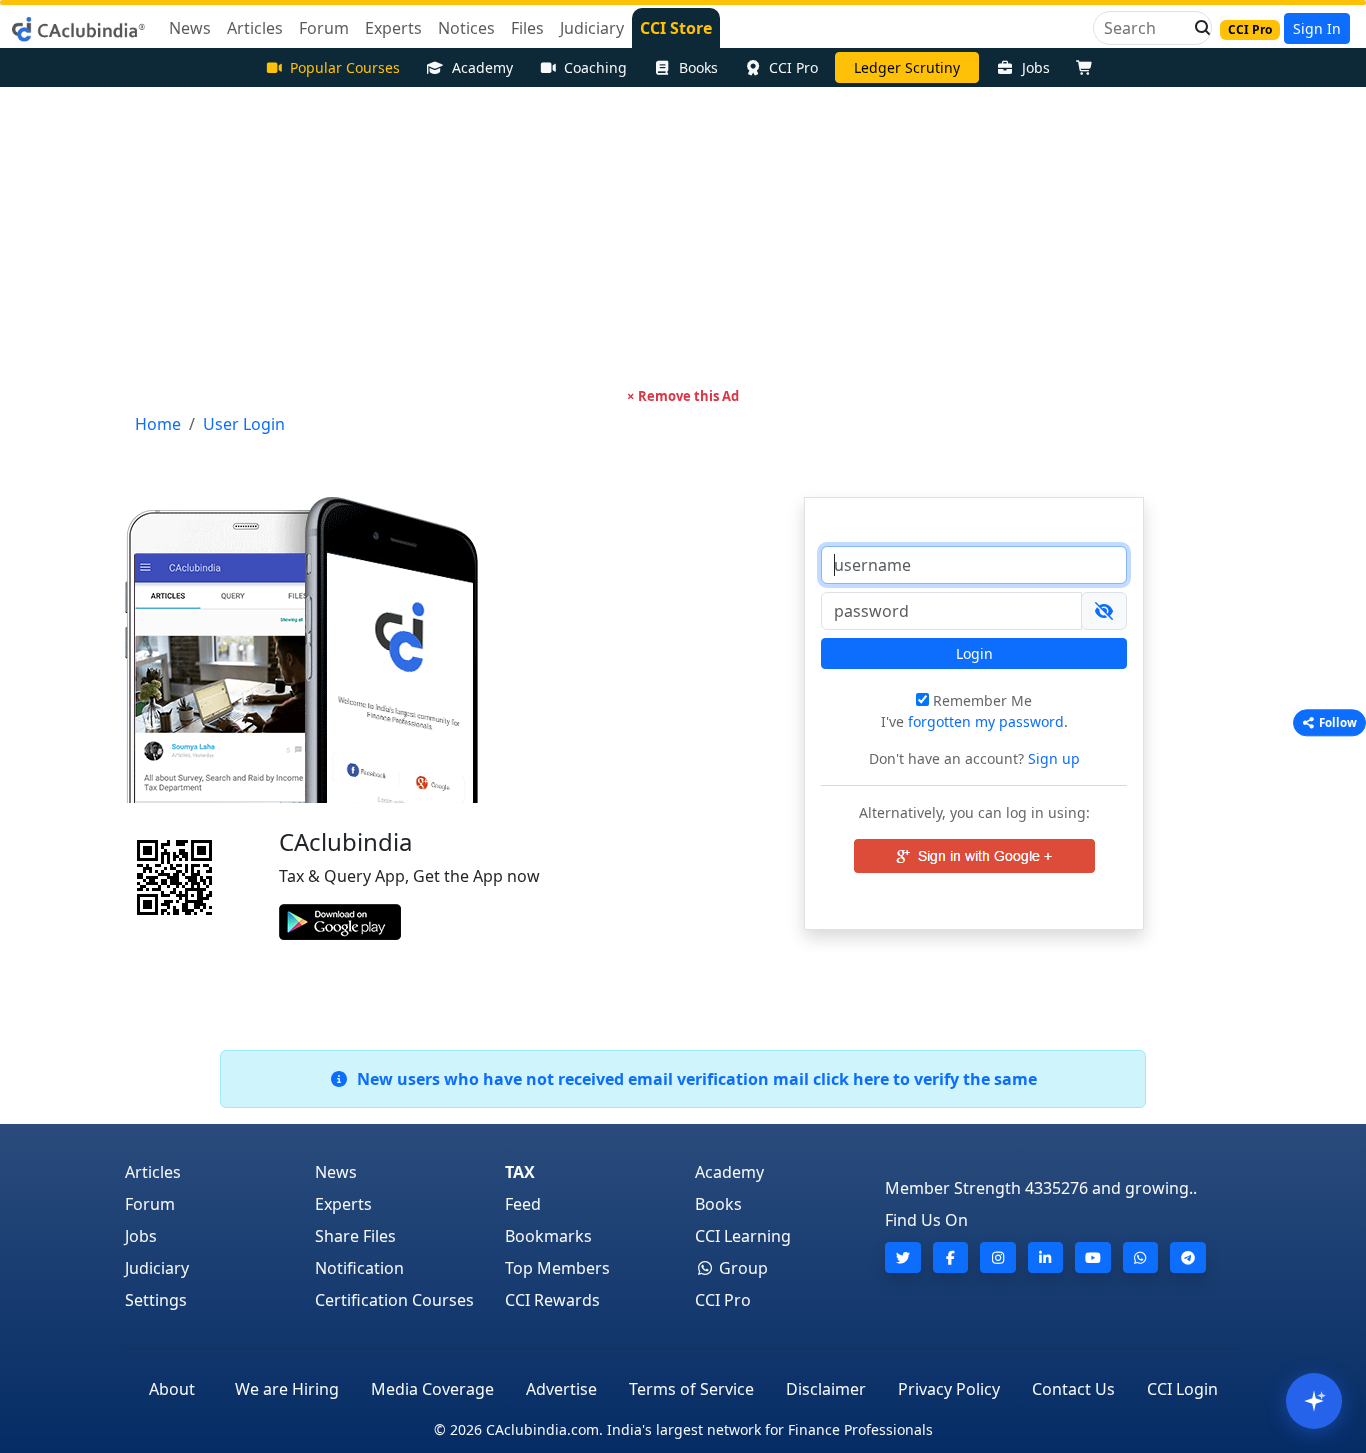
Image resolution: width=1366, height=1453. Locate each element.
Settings (156, 1300)
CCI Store (676, 28)
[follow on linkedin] (1046, 1257)
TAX (520, 1172)
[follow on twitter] (903, 1257)
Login (974, 653)
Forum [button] (324, 28)
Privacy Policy (949, 1389)
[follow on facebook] (951, 1257)
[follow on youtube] (1093, 1257)
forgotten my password (986, 721)
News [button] (190, 28)
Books (698, 67)
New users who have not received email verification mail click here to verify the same (693, 1079)
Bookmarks (548, 1236)
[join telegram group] (1188, 1257)
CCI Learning (743, 1236)
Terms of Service (691, 1389)
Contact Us (1073, 1389)
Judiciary (157, 1268)
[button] (1197, 28)
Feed (523, 1204)
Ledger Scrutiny (907, 67)
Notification (359, 1268)
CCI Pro (793, 67)
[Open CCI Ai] (1314, 1401)
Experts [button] (393, 28)
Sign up (1052, 758)
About (172, 1389)
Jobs (1036, 67)
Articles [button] (255, 28)
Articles (153, 1172)
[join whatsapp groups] (1141, 1257)
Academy (482, 67)
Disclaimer (826, 1389)
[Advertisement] (683, 237)
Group (741, 1268)
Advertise (561, 1389)
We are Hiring (287, 1389)
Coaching (595, 67)
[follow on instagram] (998, 1257)
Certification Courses (394, 1300)
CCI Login (1182, 1389)
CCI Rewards (552, 1300)
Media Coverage (432, 1389)
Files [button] (527, 28)
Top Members (557, 1268)
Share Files (355, 1236)
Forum (150, 1204)
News (336, 1172)
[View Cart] (1089, 67)
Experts (343, 1204)
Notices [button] (466, 28)
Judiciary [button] (592, 28)
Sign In (1317, 28)
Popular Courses (345, 67)
